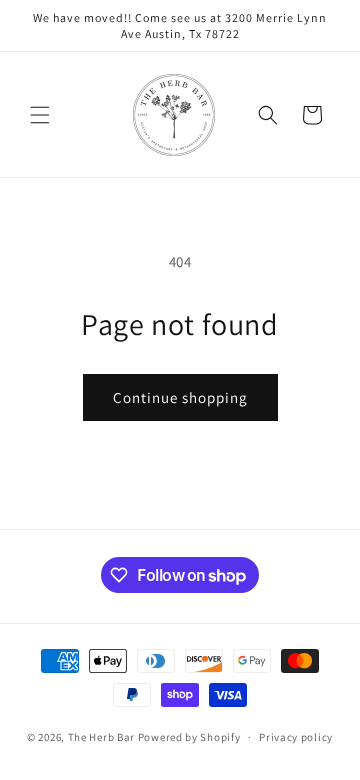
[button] (40, 115)
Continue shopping (180, 397)
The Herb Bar (101, 737)
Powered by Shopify (189, 737)
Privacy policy (296, 737)
